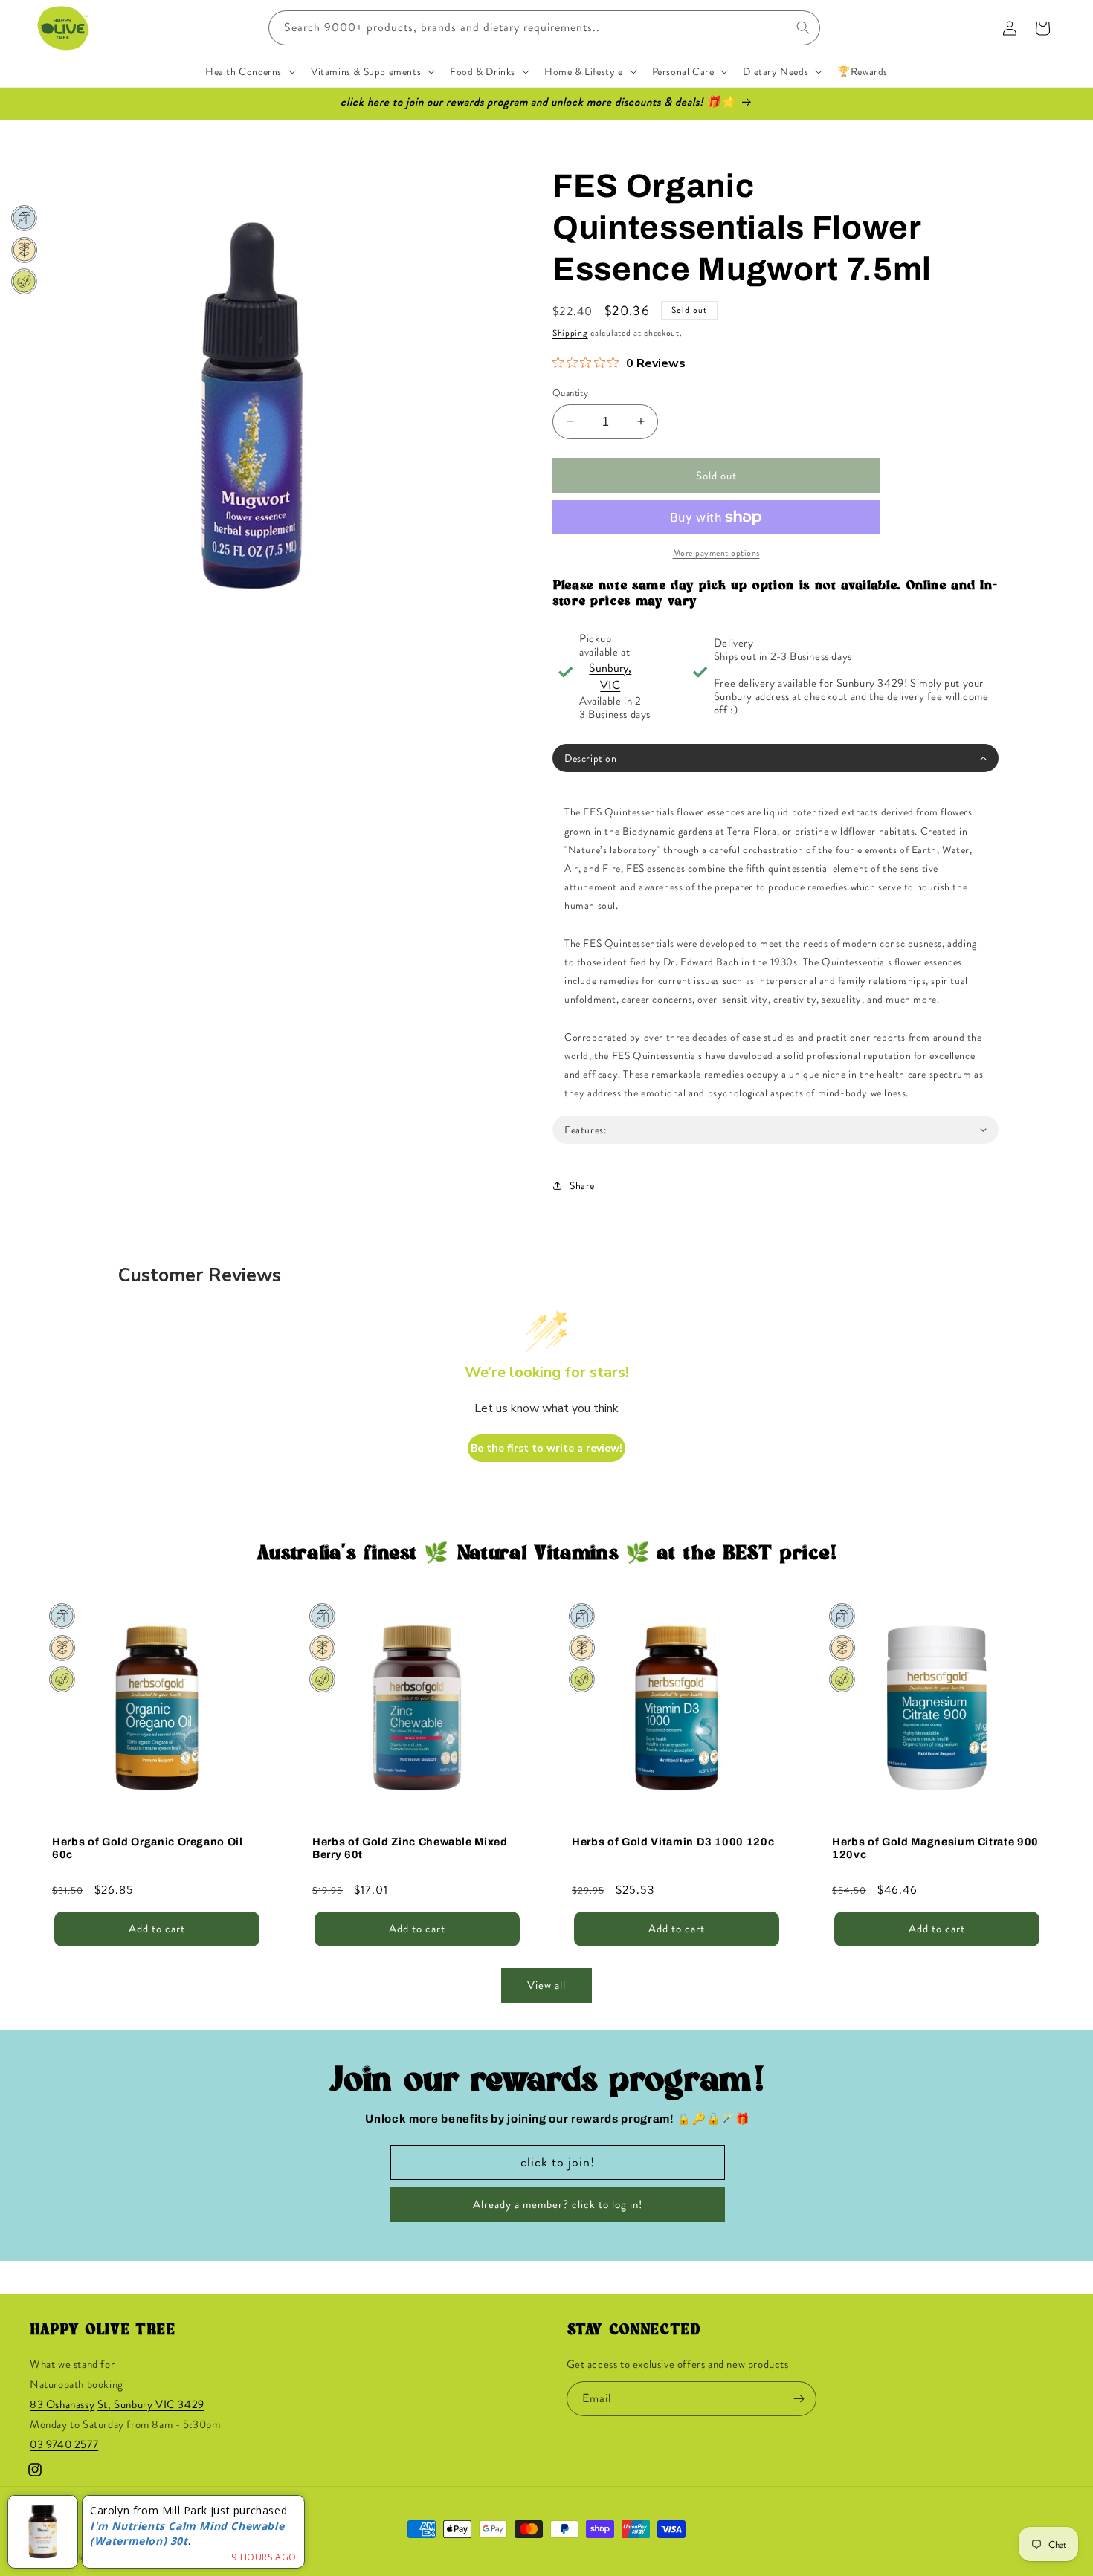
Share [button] (582, 1185)
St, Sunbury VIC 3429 (151, 2405)
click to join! (558, 2162)
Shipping (570, 333)
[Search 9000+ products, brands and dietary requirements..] (803, 27)
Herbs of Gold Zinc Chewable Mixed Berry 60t (410, 1847)
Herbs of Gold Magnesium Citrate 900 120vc (935, 1847)
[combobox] (544, 28)
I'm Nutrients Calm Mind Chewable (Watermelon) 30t (187, 2534)
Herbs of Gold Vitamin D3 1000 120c (673, 1841)
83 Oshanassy (62, 2405)
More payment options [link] (716, 553)
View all (546, 1986)
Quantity (570, 392)
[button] (249, 71)
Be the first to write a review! (546, 1448)
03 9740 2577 (64, 2445)
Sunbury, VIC (610, 676)
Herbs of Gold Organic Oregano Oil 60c (148, 1847)
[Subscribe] (799, 2399)
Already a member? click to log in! (558, 2205)
